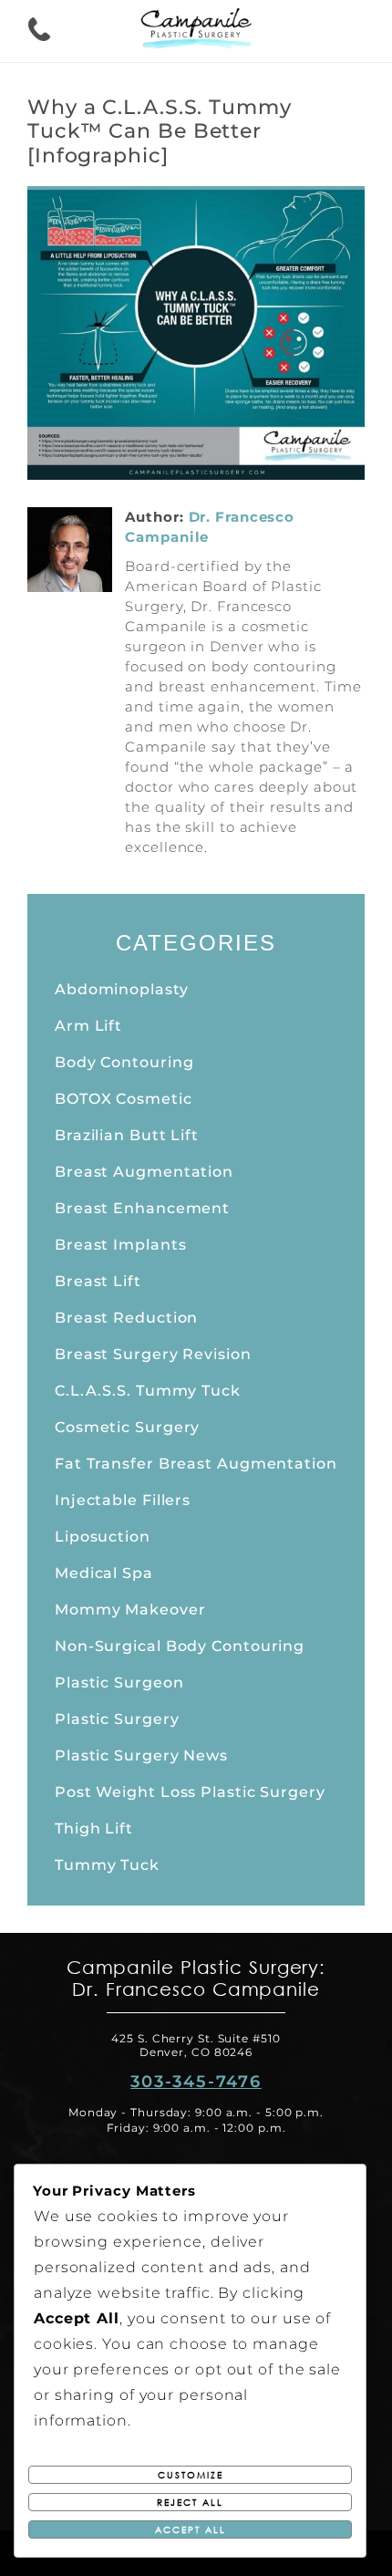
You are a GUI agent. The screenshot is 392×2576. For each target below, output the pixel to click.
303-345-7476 (196, 2082)
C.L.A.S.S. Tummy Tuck (148, 1391)
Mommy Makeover (130, 1610)
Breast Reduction (126, 1318)
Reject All (190, 2502)
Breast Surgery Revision (153, 1354)
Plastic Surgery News (141, 1755)
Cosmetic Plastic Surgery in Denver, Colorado (196, 31)
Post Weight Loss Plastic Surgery (190, 1792)
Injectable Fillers (123, 1500)
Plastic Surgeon (119, 1683)
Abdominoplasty (122, 989)
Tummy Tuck (107, 1865)
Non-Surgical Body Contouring (180, 1646)
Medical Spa (104, 1573)
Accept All (191, 2529)
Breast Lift (98, 1281)
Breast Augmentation (144, 1172)
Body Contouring (124, 1062)
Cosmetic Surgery (127, 1427)
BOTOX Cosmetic (124, 1099)
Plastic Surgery (117, 1719)
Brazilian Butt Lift (127, 1135)
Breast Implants (121, 1245)
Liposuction (103, 1537)
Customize (191, 2475)
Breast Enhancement (142, 1208)
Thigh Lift (94, 1828)
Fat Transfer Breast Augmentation (196, 1464)
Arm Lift (88, 1026)
